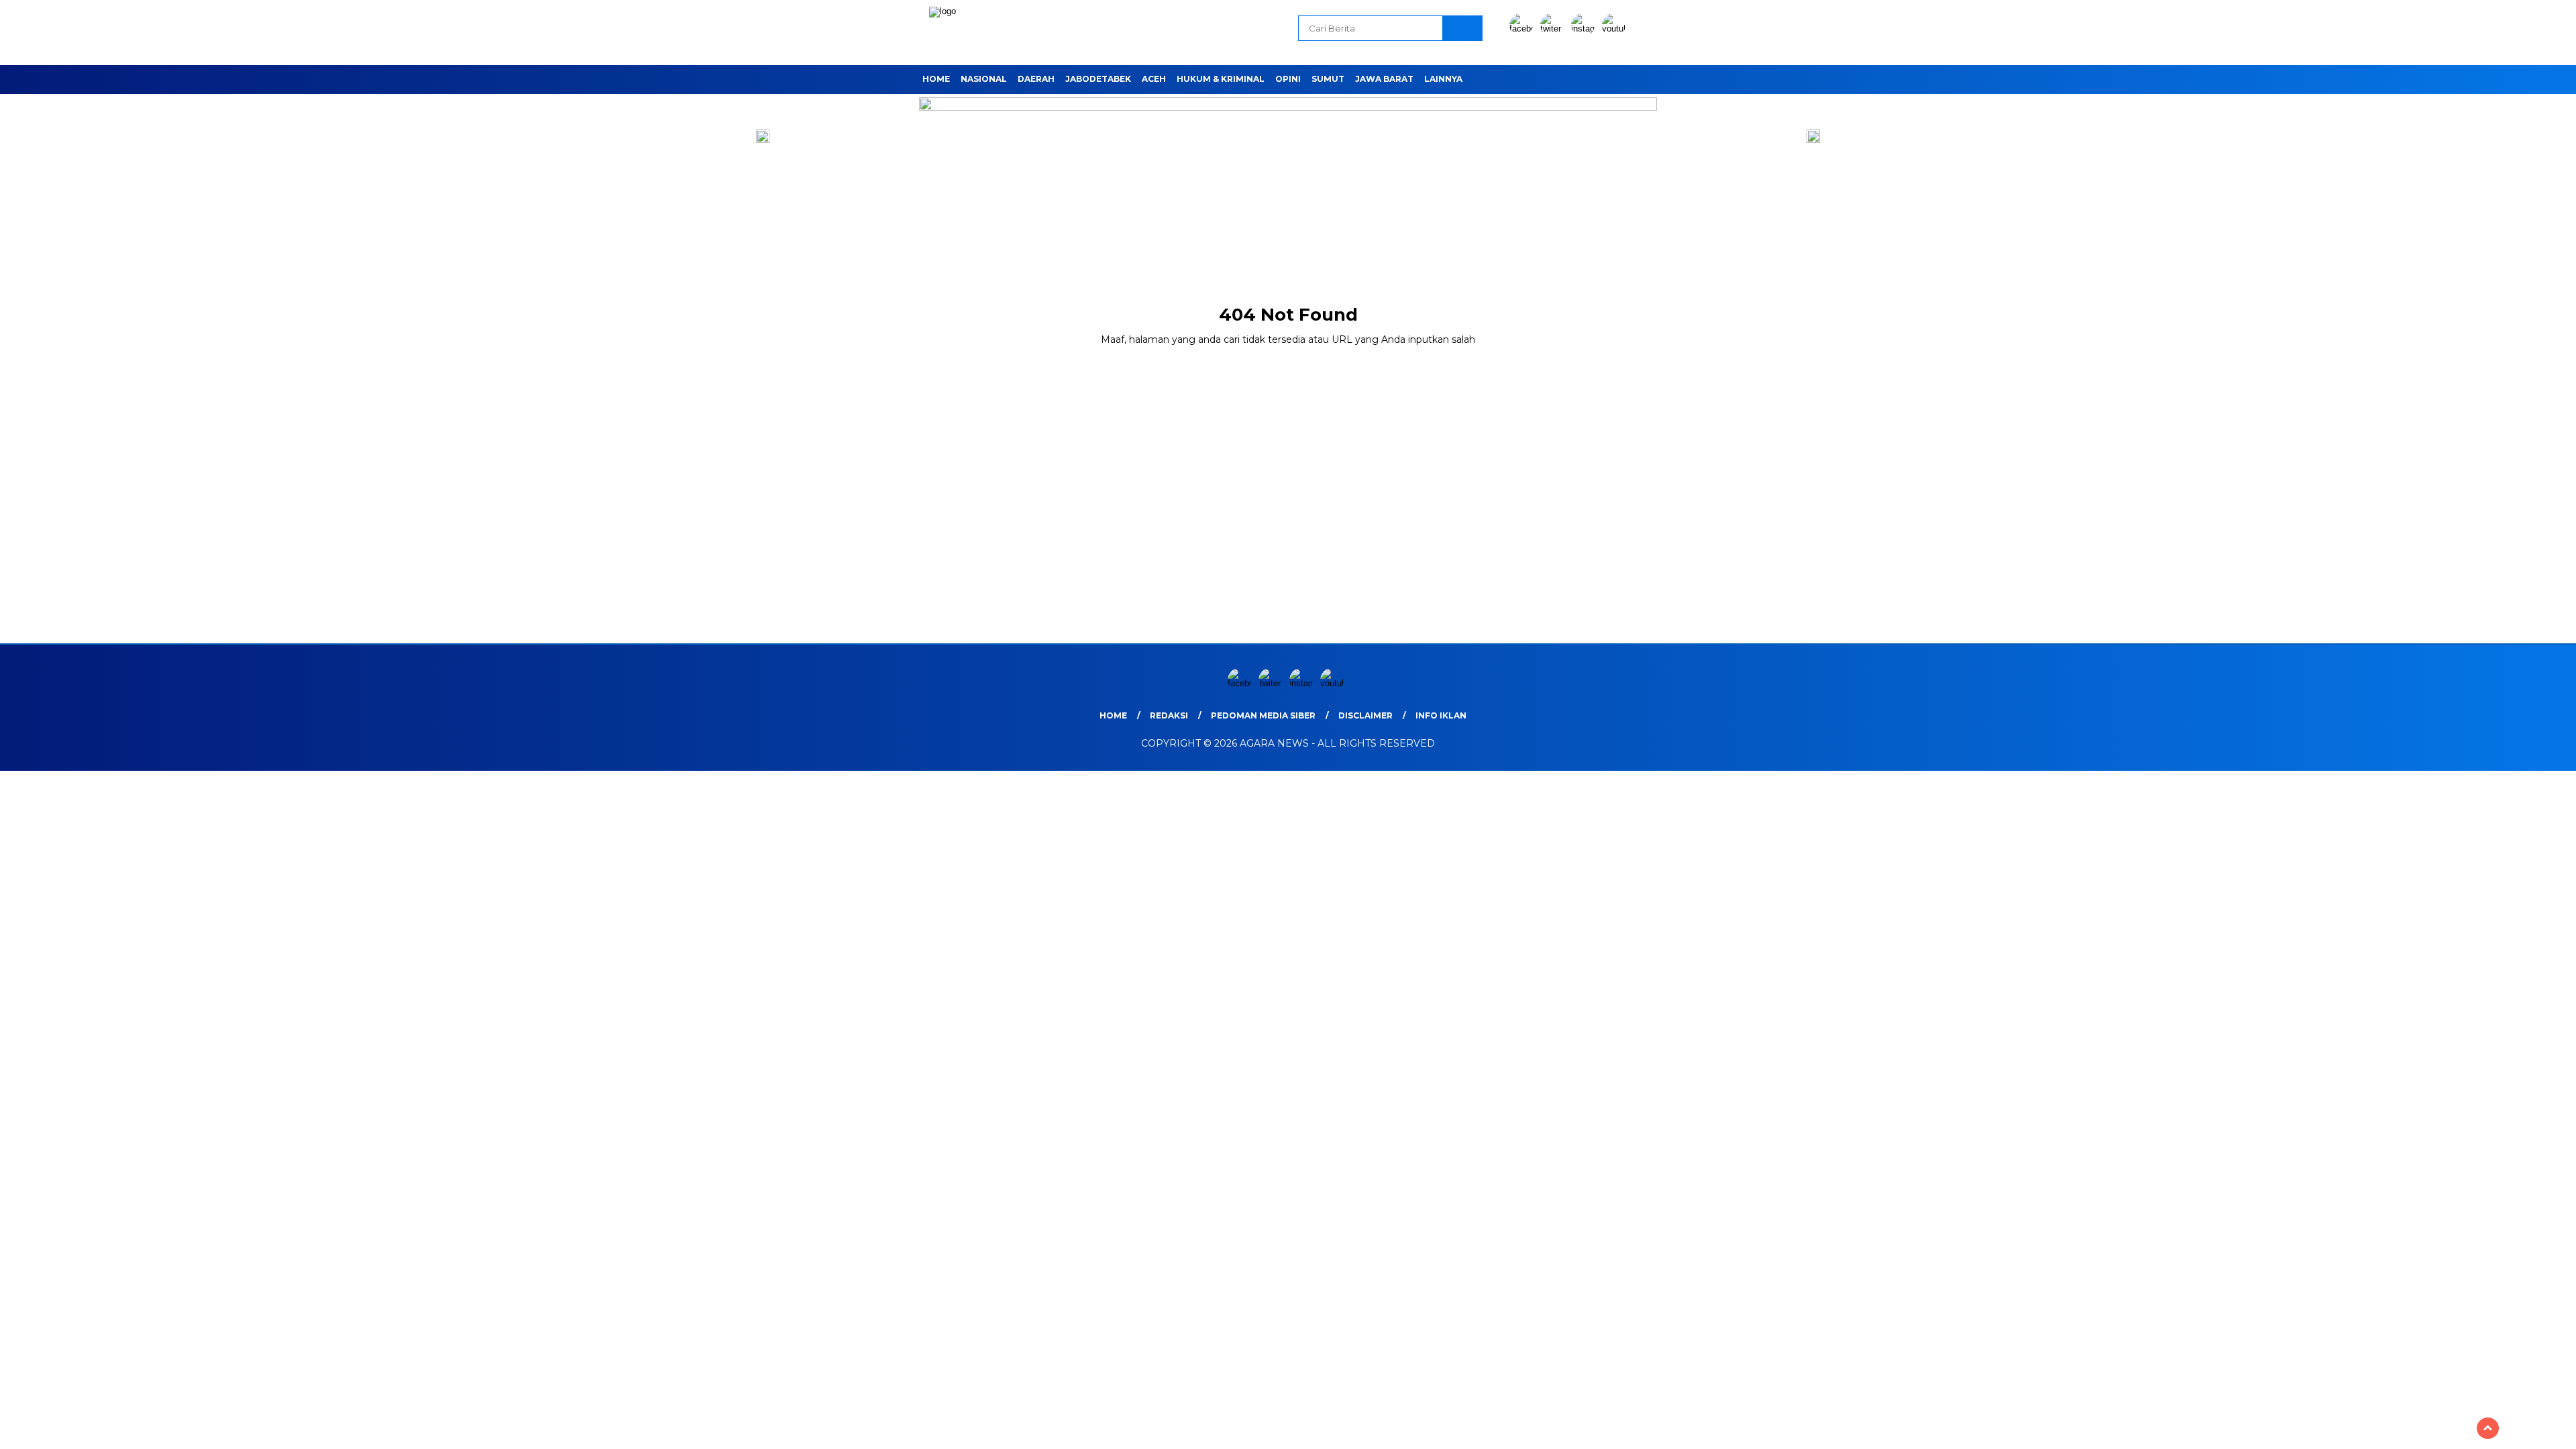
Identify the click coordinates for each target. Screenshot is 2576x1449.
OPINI (1288, 79)
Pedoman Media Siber (1263, 715)
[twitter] (1554, 29)
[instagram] (1585, 29)
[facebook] (1523, 29)
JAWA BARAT (1384, 79)
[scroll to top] (2488, 1428)
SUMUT (1328, 79)
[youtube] (1616, 29)
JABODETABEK (1098, 79)
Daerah (1036, 79)
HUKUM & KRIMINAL (1221, 79)
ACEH (1154, 79)
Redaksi (1169, 715)
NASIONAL (984, 79)
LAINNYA (1443, 79)
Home (936, 79)
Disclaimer (1365, 715)
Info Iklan (1441, 715)
